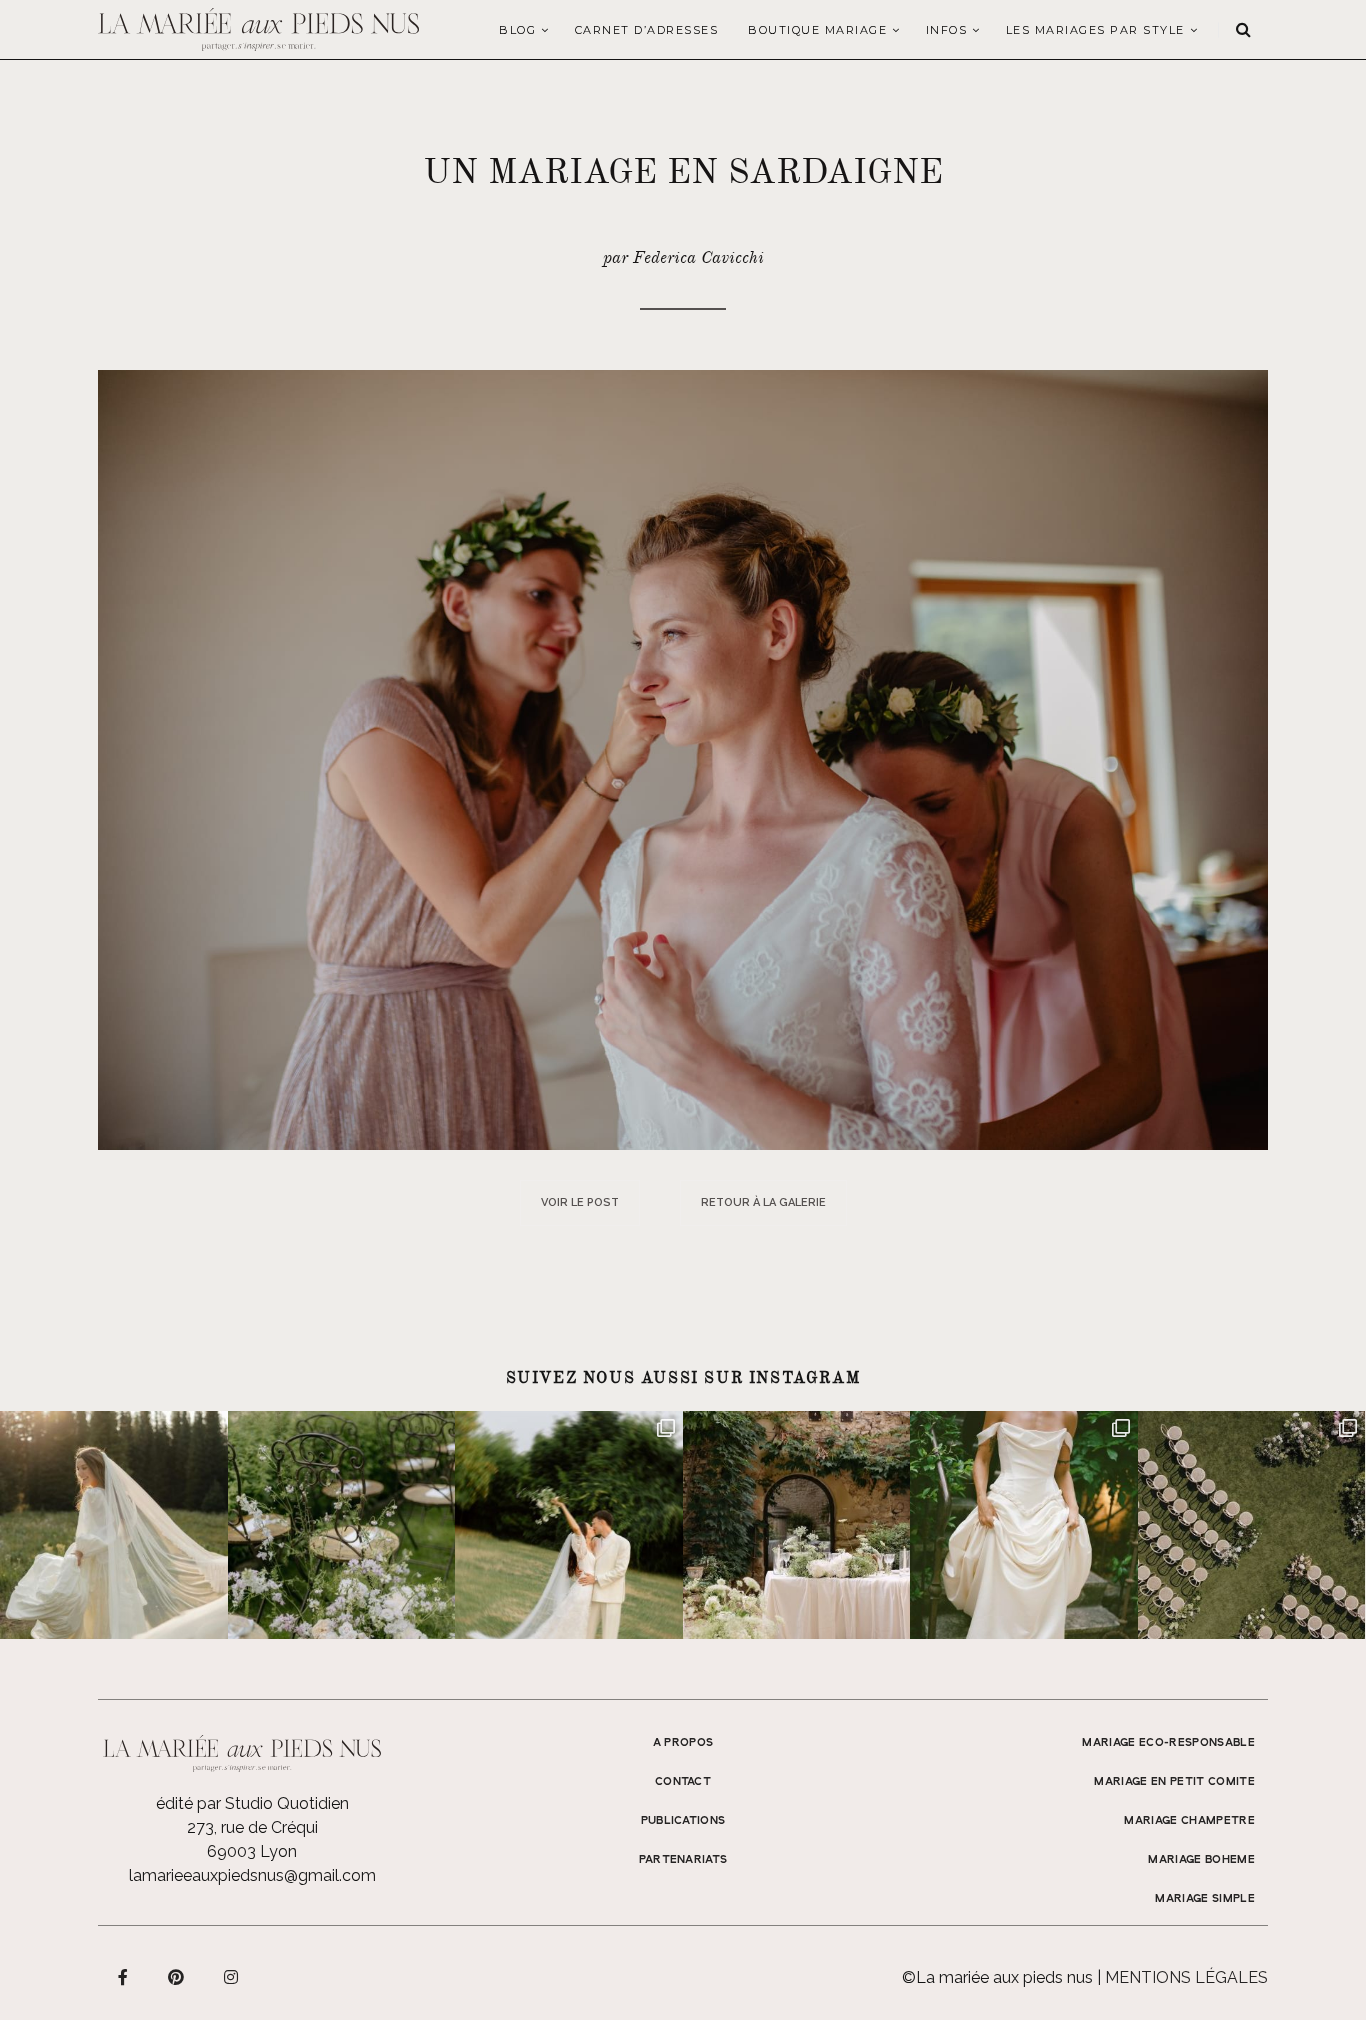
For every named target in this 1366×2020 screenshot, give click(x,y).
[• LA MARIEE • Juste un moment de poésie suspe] (114, 1525)
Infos (947, 30)
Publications (683, 1821)
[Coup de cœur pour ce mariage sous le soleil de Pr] (1024, 1525)
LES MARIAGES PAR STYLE (1095, 30)
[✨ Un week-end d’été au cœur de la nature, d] (569, 1525)
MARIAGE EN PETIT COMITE (1174, 1782)
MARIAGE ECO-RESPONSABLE (1168, 1743)
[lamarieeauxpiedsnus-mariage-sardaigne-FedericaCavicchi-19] (683, 758)
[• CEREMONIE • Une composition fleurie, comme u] (342, 1525)
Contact (683, 1782)
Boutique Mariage (817, 30)
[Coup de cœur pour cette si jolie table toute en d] (797, 1525)
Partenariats (683, 1860)
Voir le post (580, 1202)
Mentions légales (1186, 1977)
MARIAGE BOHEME (1201, 1860)
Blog (517, 30)
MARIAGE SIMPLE (1205, 1899)
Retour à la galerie (763, 1202)
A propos (683, 1743)
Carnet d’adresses (647, 30)
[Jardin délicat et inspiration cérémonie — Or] (1252, 1525)
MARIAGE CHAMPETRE (1189, 1821)
